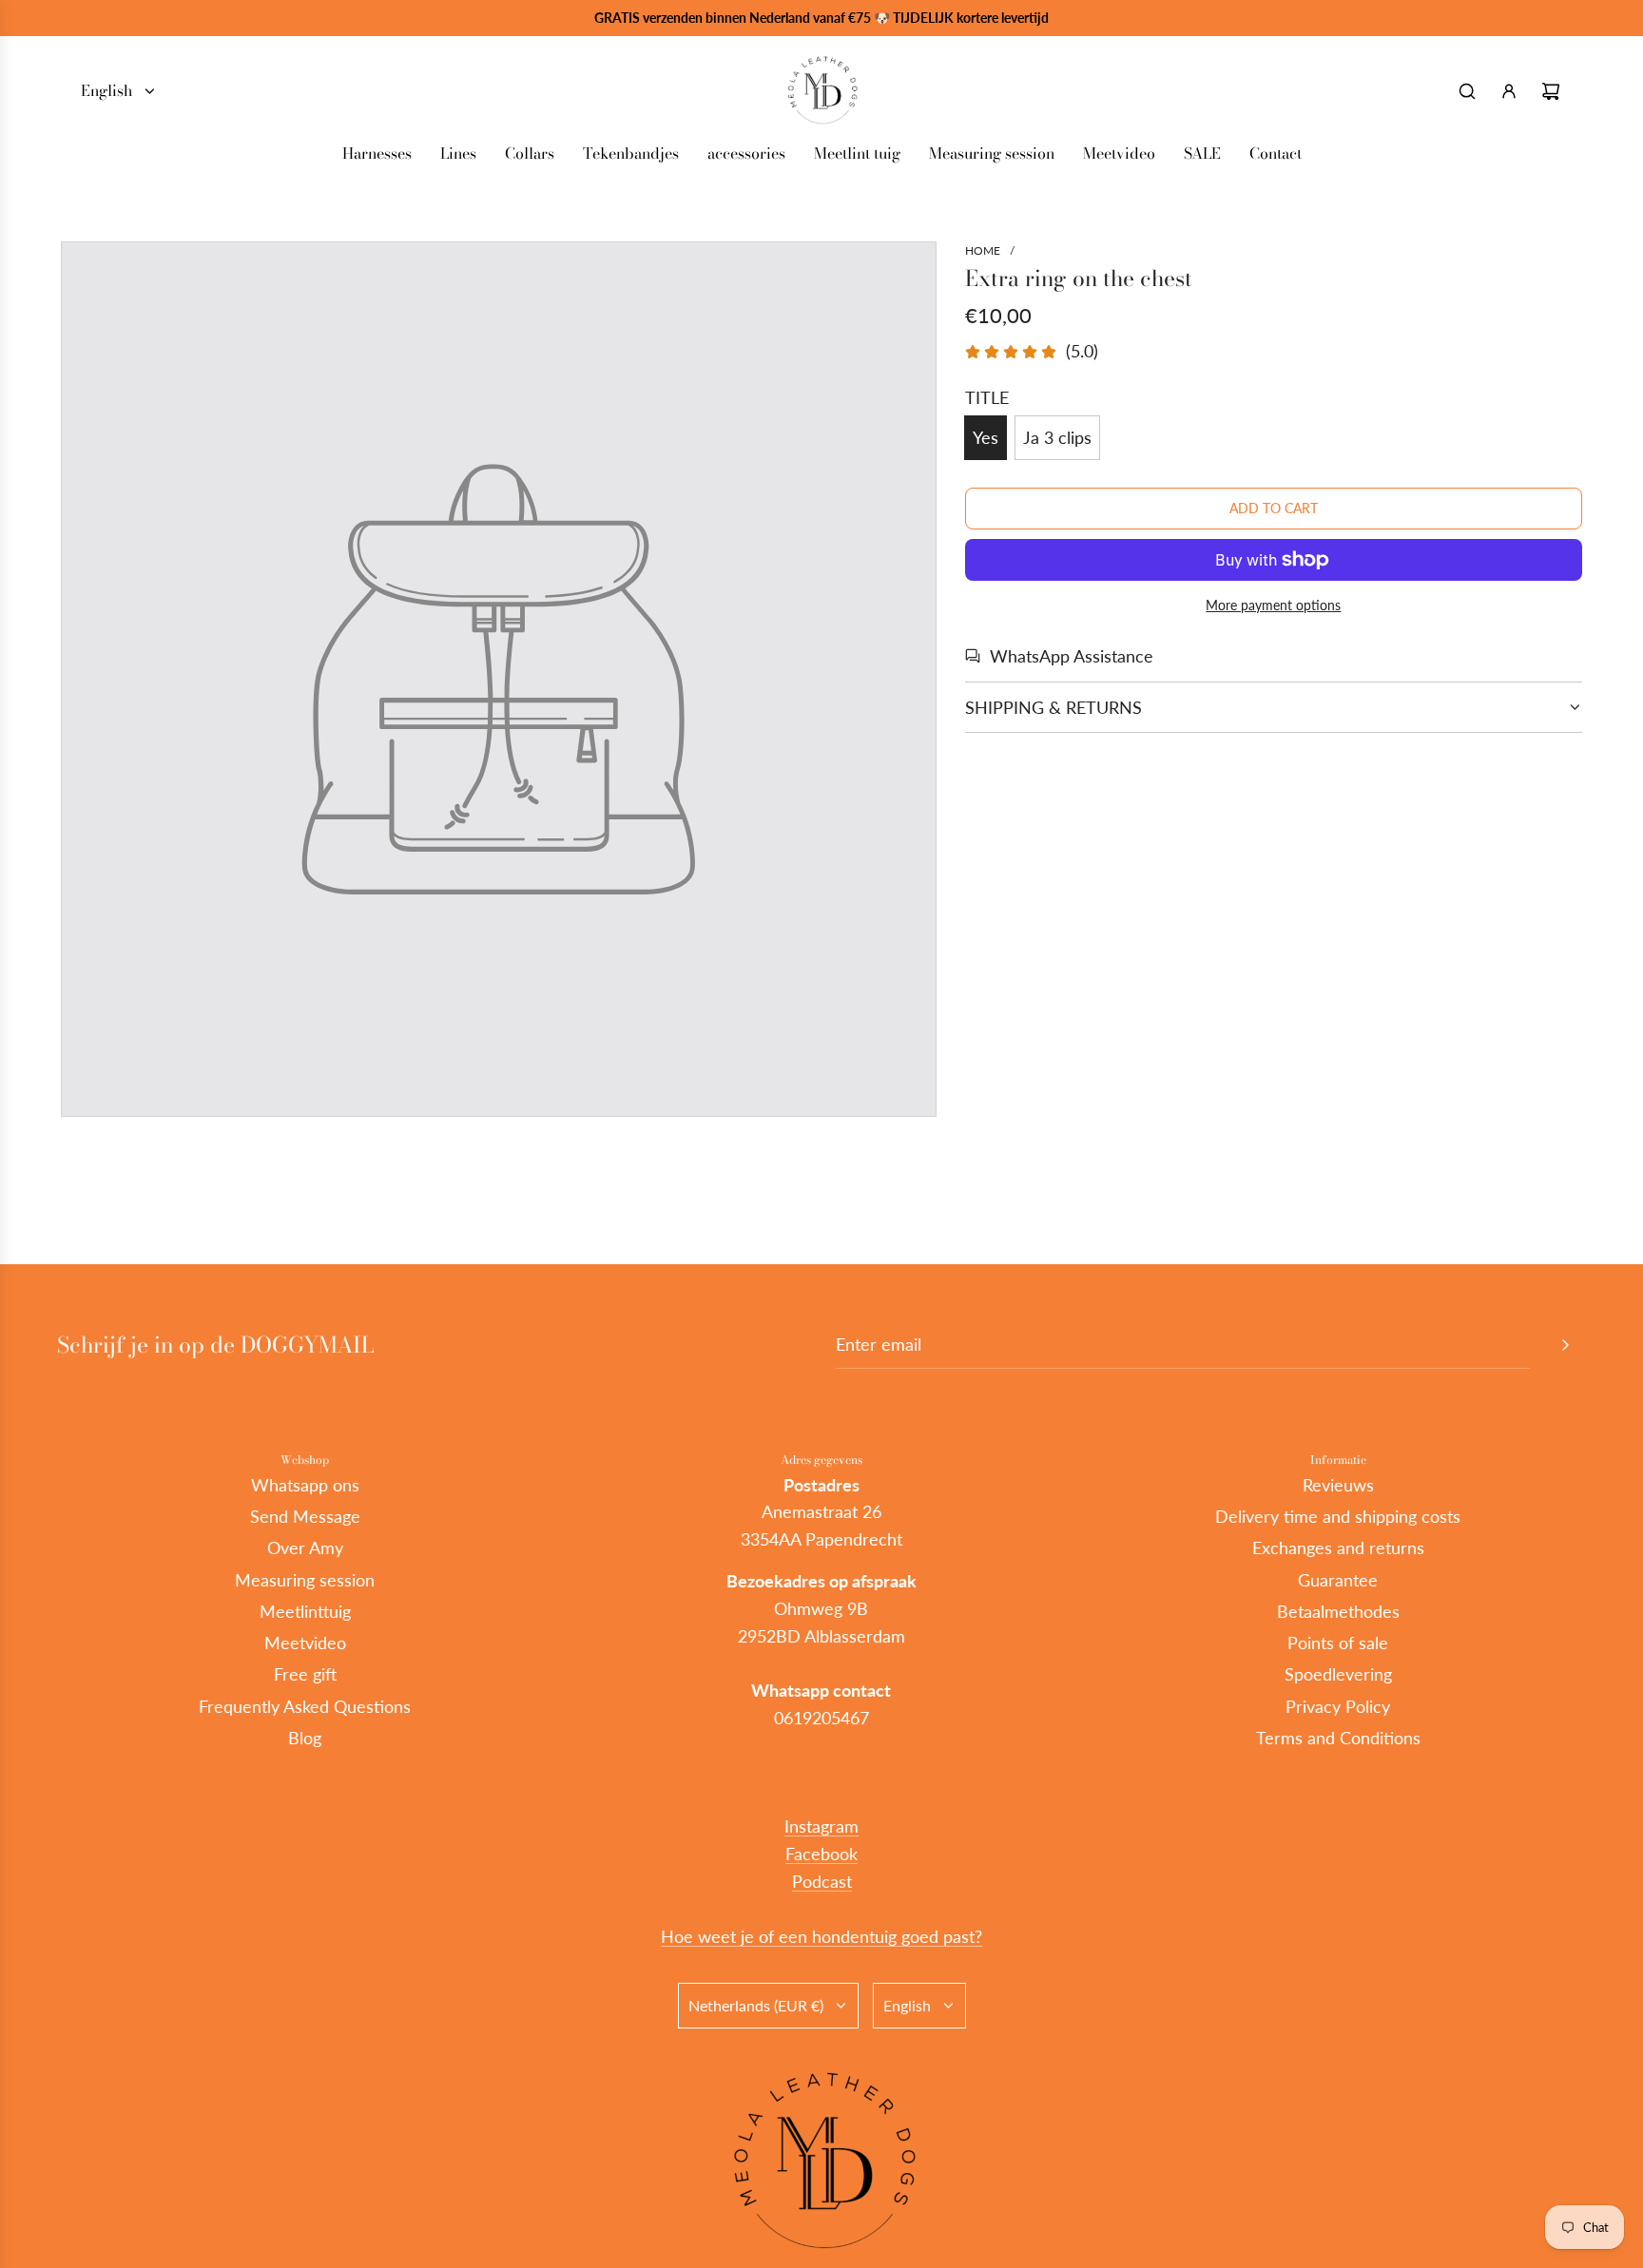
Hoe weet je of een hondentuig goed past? (821, 1936)
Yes (986, 437)
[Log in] (1509, 91)
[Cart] (1551, 91)
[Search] (1467, 91)
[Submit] (1565, 1345)
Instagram (821, 1826)
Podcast (822, 1881)
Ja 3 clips (1057, 437)
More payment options (1273, 605)
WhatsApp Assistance (1072, 656)
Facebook (821, 1854)
